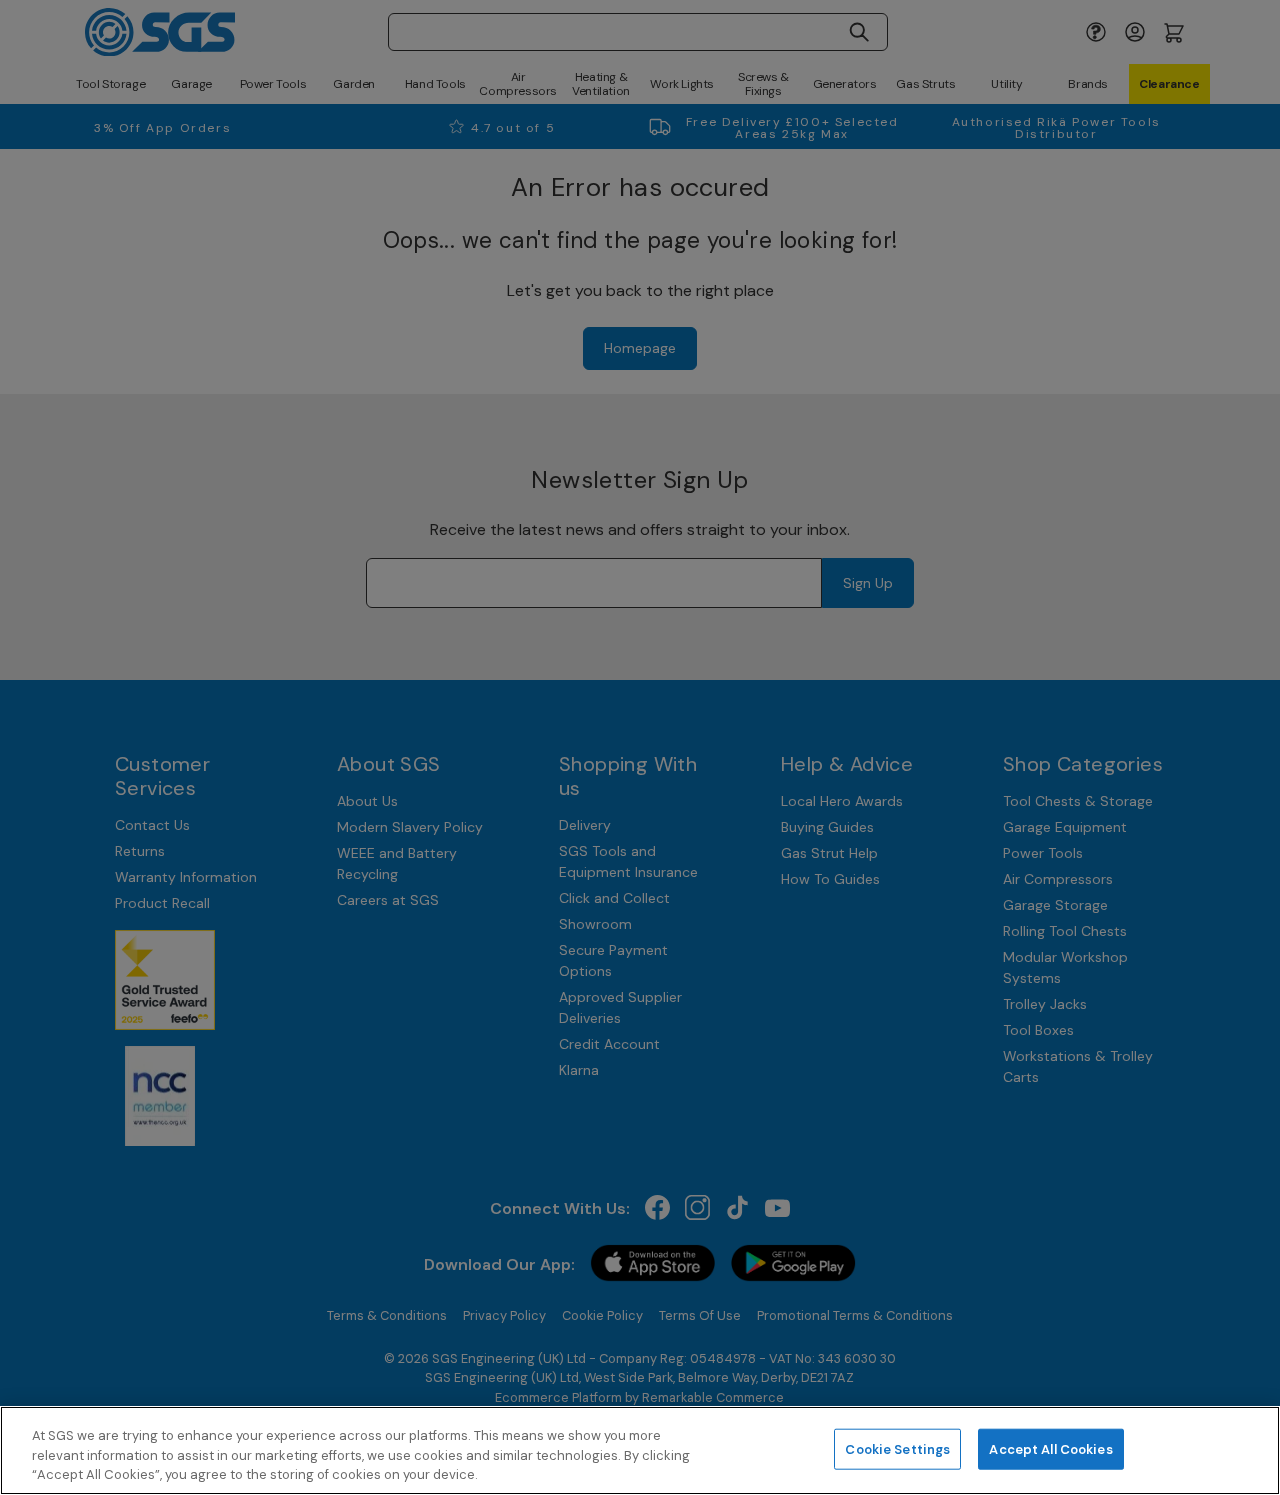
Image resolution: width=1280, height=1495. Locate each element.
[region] (640, 1450)
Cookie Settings (897, 1448)
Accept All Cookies (1050, 1448)
